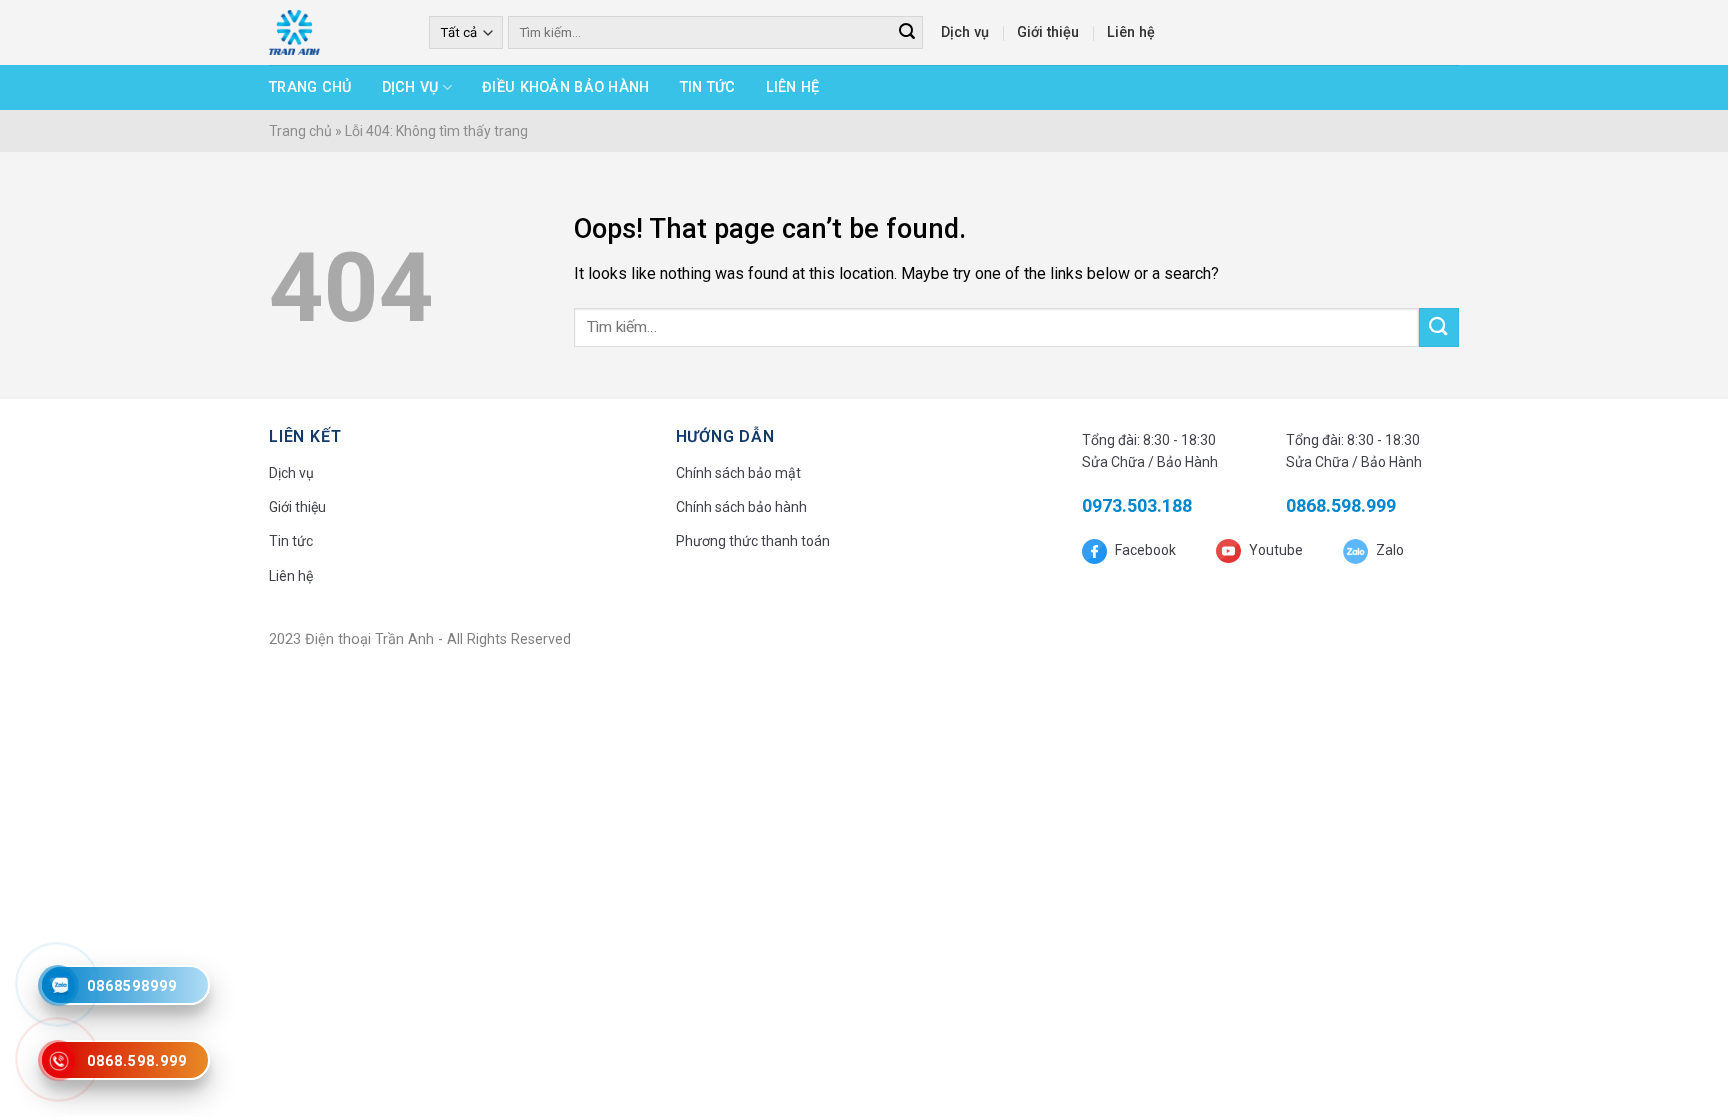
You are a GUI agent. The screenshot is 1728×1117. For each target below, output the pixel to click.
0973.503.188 (1137, 505)
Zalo (1388, 550)
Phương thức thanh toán (753, 541)
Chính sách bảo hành (741, 507)
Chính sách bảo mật (738, 473)
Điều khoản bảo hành (565, 87)
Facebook (1144, 550)
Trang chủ (310, 87)
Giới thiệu (1048, 32)
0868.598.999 (1341, 505)
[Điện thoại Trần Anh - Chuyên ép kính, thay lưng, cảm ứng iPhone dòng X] (334, 32)
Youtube (1274, 550)
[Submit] (1439, 327)
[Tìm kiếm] (906, 32)
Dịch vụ (965, 32)
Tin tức (708, 87)
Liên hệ (1131, 32)
